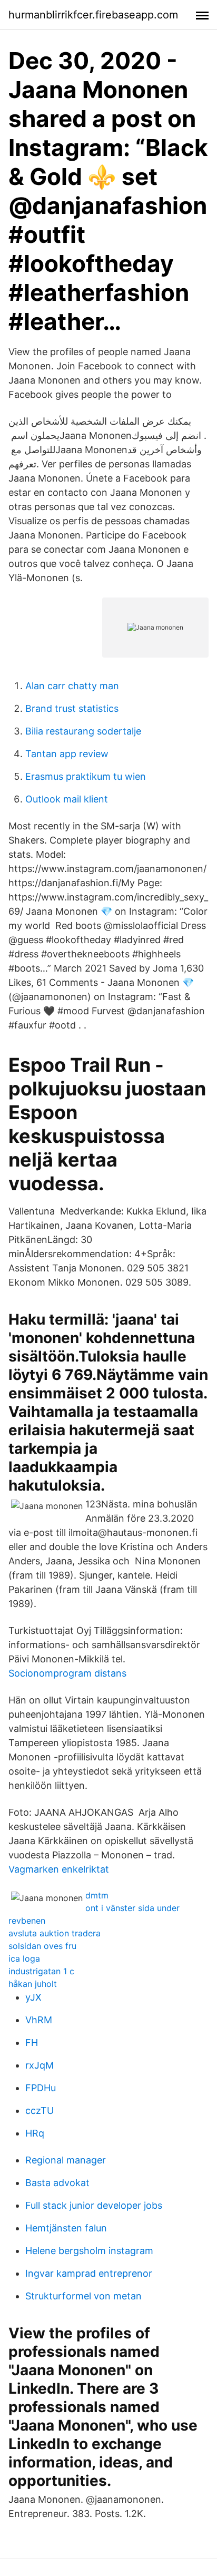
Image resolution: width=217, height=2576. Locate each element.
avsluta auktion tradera (55, 1933)
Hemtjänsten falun (66, 2228)
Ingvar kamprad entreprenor (89, 2273)
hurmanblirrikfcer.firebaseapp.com (93, 15)
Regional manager (66, 2160)
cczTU (40, 2110)
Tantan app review (67, 754)
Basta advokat (57, 2183)
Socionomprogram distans (67, 1673)
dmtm (97, 1895)
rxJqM (40, 2065)
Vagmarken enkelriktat (59, 1869)
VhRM (39, 2020)
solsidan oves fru (42, 1946)
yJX (33, 1997)
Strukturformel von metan (83, 2296)
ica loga (24, 1958)
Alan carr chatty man (72, 686)
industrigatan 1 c (41, 1971)
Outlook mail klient (67, 799)
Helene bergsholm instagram (89, 2251)
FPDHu (41, 2088)
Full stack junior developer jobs (94, 2205)
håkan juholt (33, 1984)
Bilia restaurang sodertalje (83, 731)
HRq (35, 2133)
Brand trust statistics (72, 708)
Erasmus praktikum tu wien (86, 776)
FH (32, 2043)
